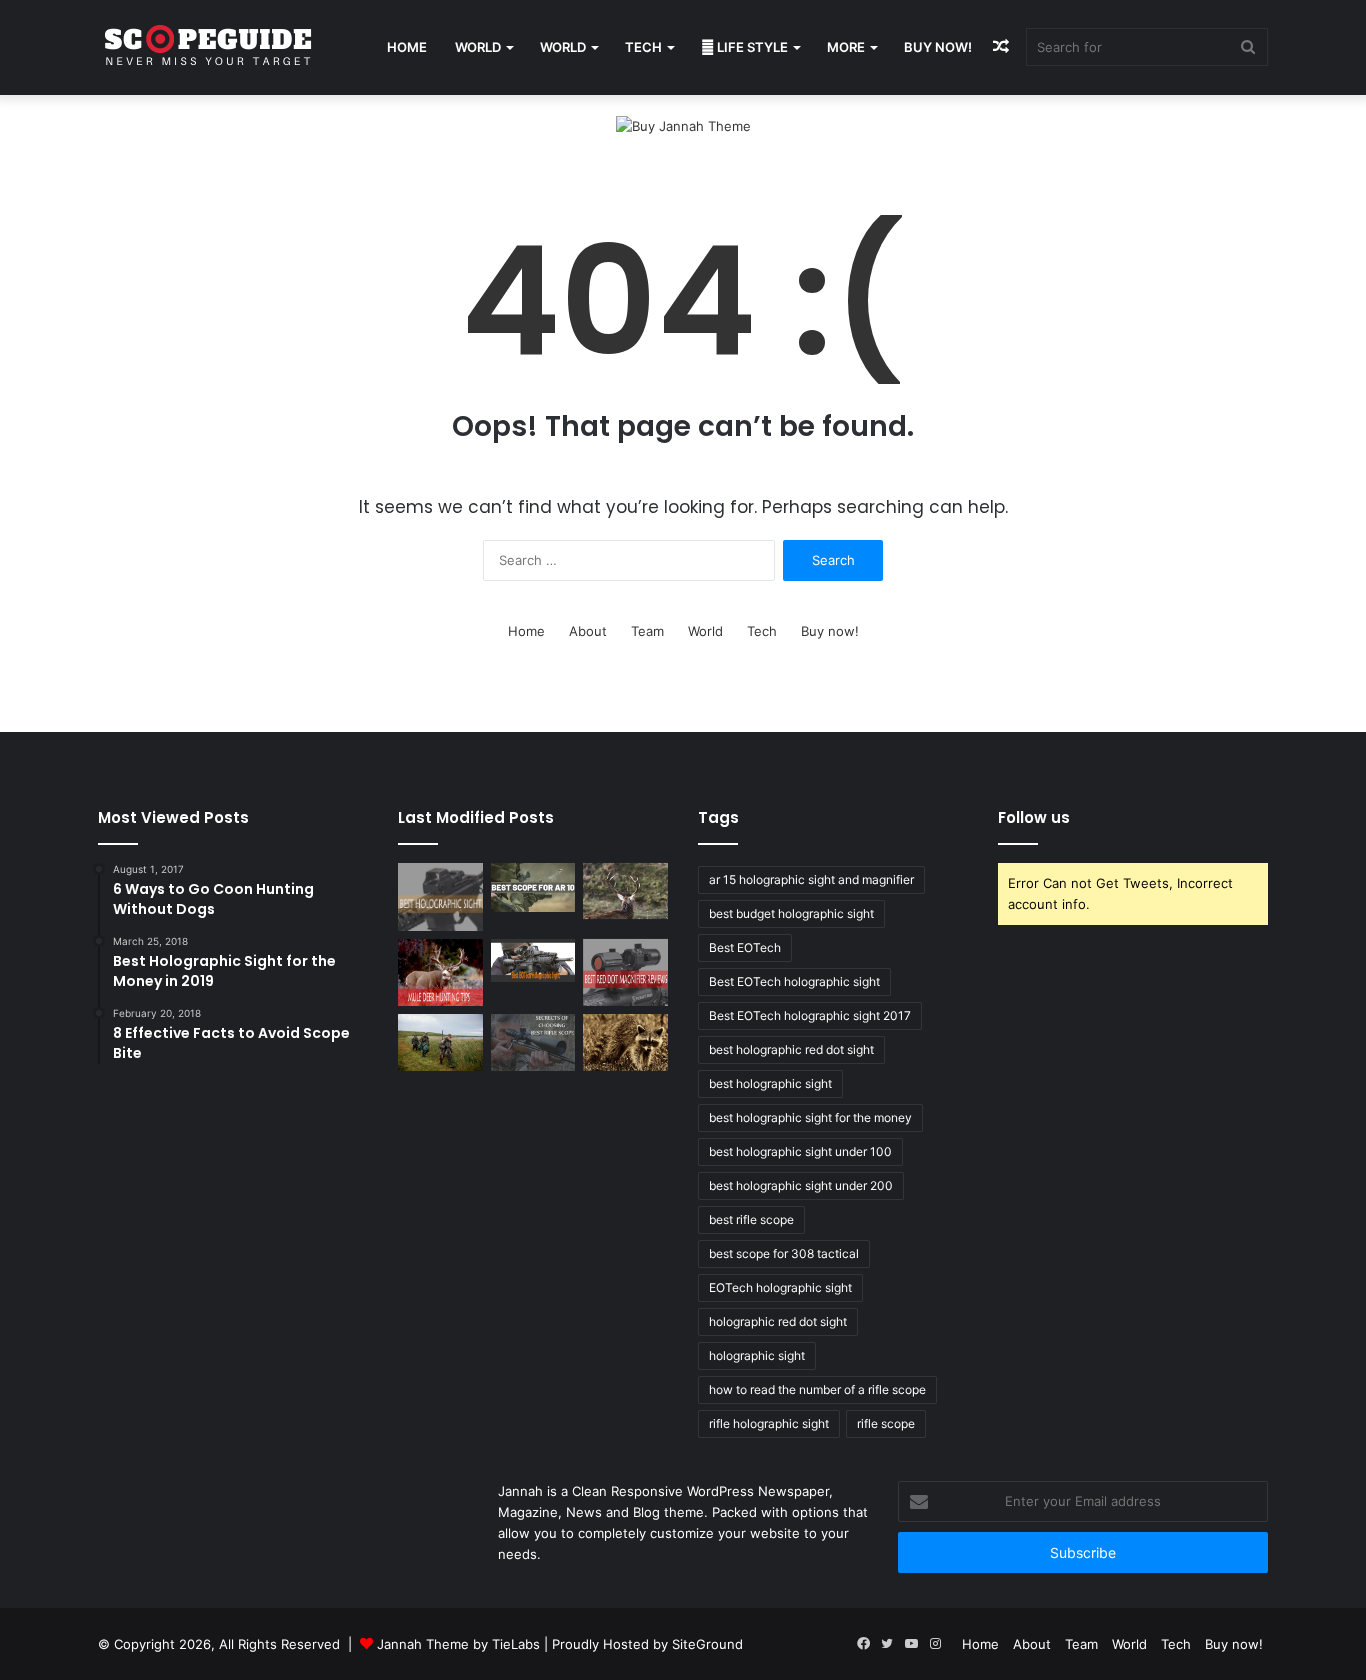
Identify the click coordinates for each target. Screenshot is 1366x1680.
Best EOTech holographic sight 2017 (810, 1015)
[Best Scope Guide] (208, 47)
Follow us (1034, 817)
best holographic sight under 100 (800, 1151)
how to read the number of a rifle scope (817, 1389)
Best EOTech (745, 947)
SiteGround (707, 1644)
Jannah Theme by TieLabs (458, 1644)
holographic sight (757, 1355)
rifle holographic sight (769, 1423)
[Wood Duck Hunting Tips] (440, 1042)
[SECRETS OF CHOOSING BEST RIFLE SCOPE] (533, 1042)
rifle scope (886, 1423)
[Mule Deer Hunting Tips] (440, 973)
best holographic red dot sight (791, 1049)
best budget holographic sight (791, 913)
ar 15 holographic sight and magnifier (811, 879)
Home (407, 47)
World (478, 47)
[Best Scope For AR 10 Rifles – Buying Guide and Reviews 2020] (533, 887)
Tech (643, 47)
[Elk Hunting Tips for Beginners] (625, 891)
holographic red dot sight (778, 1321)
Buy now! (938, 47)
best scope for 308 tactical (784, 1253)
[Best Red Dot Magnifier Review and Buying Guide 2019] (625, 973)
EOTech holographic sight (780, 1287)
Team (647, 631)
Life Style (751, 47)
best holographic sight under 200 (801, 1185)
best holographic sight (770, 1083)
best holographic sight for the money (810, 1117)
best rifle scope (751, 1219)
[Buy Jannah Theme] (683, 125)
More (846, 47)
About (588, 631)
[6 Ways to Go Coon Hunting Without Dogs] (625, 1042)
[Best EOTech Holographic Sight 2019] (533, 960)
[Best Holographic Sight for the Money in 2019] (440, 897)
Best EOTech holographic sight (794, 981)
